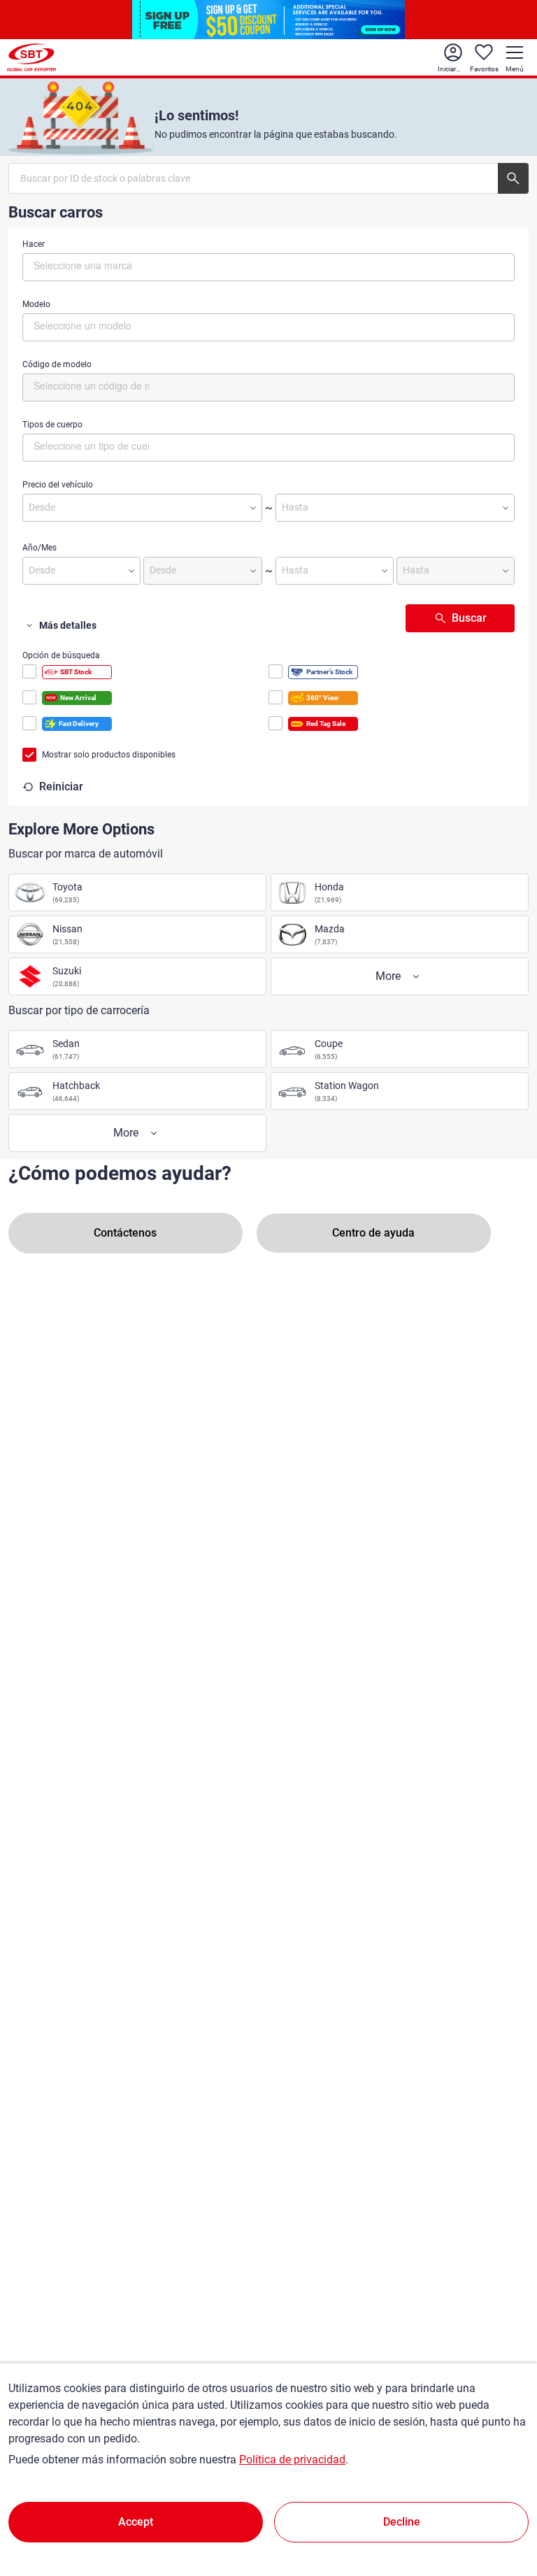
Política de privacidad (292, 2460)
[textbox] (93, 265)
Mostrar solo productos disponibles (109, 755)
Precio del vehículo (58, 485)
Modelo (36, 304)
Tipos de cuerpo (52, 425)
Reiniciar (61, 787)
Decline (402, 2522)
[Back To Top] (502, 2504)
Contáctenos (125, 1233)
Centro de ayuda (373, 1233)
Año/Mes (40, 548)
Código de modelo (57, 364)
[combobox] (268, 267)
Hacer (34, 244)
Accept (136, 2522)
